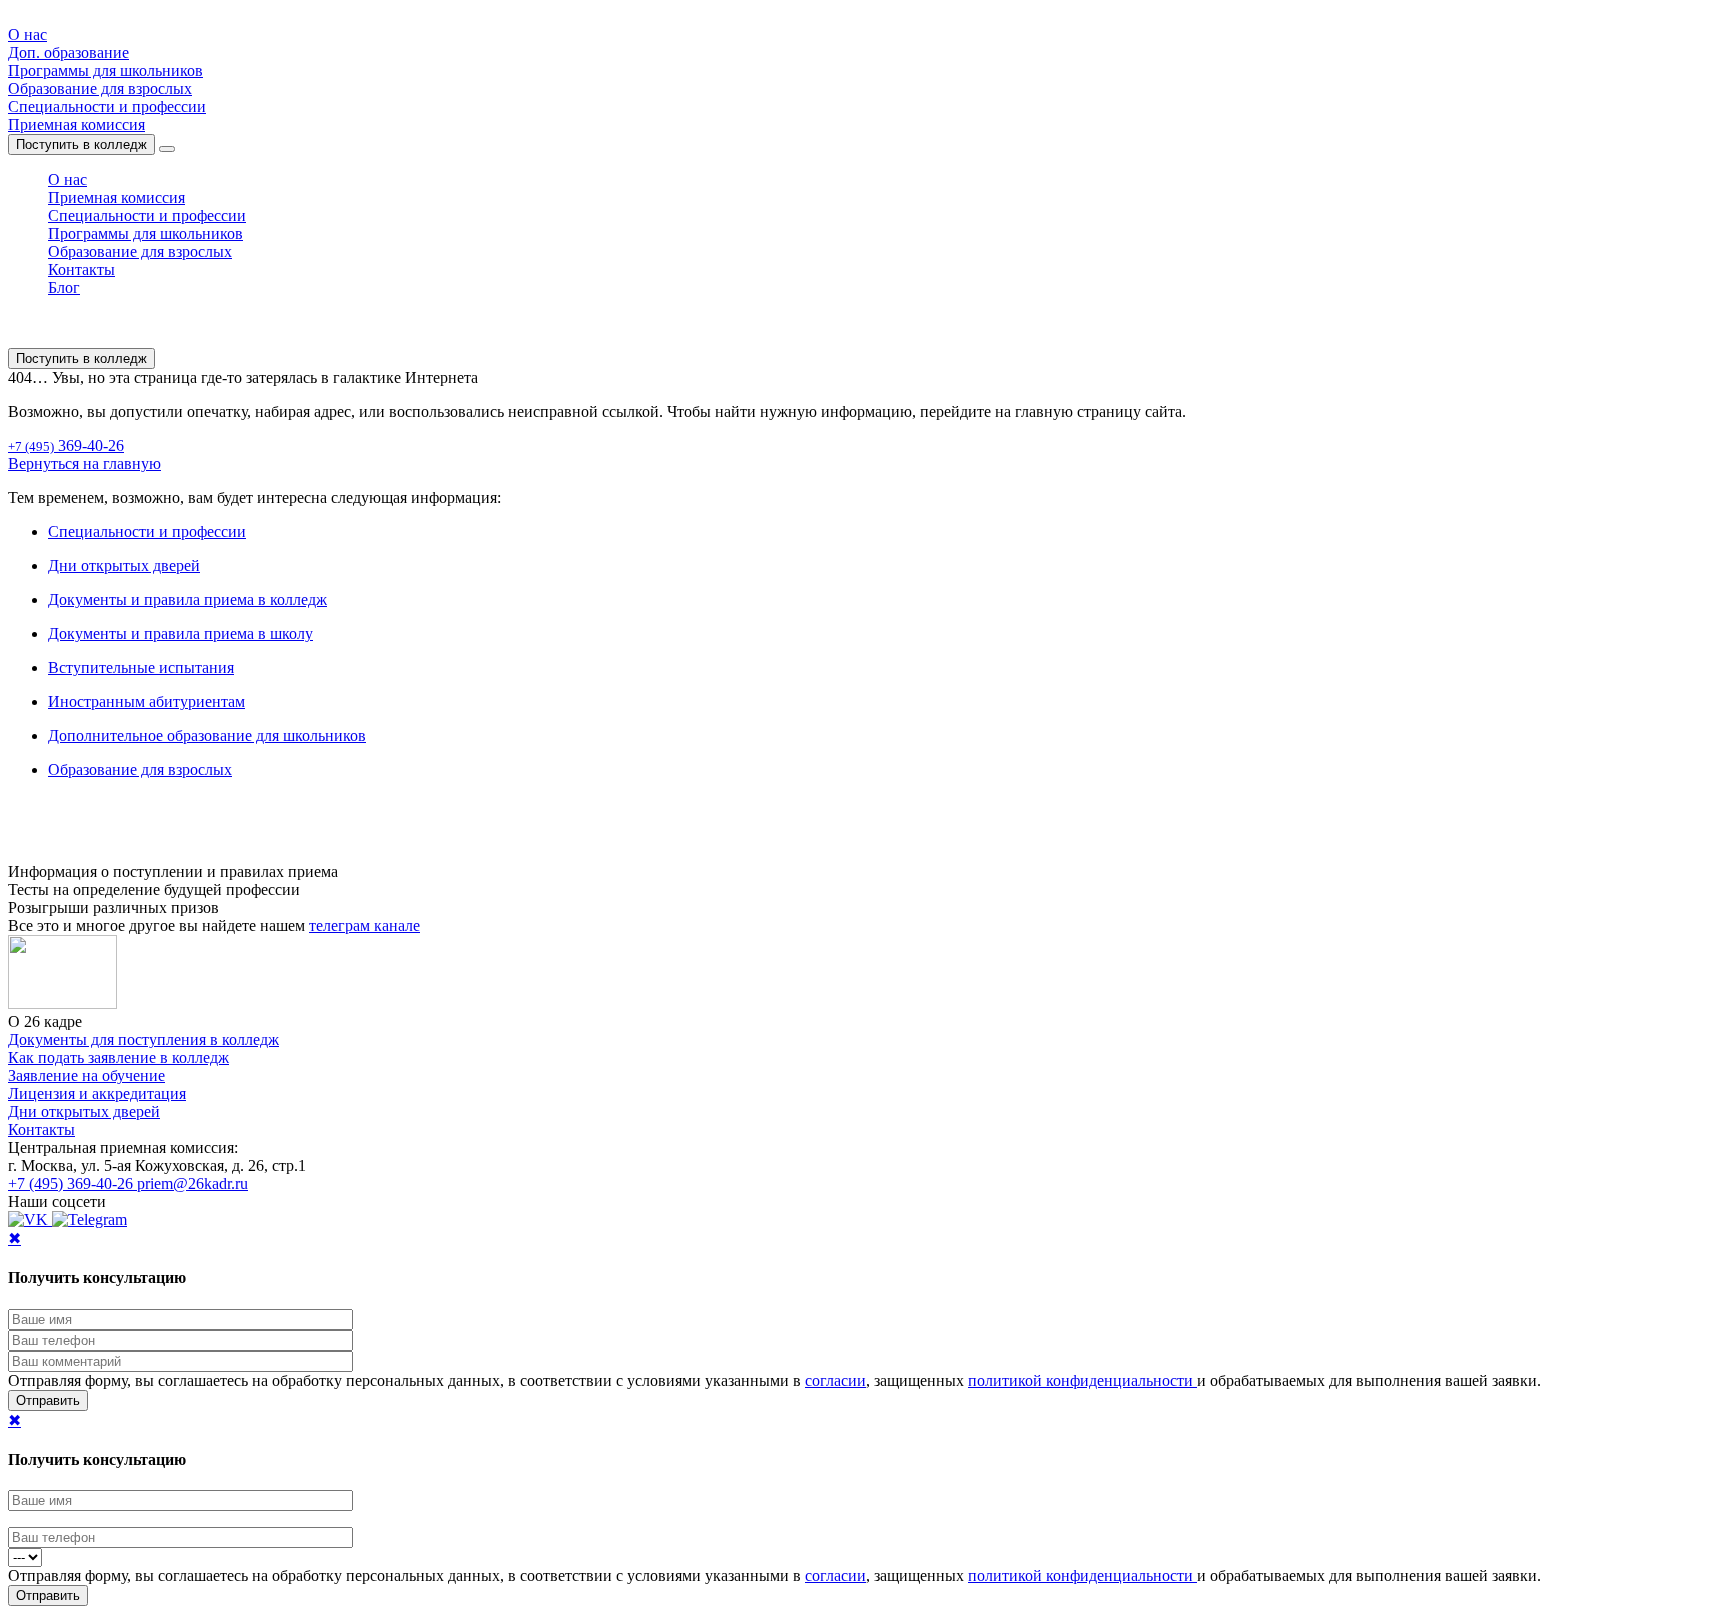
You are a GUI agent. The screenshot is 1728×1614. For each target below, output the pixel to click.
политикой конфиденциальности (1082, 1380)
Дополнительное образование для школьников (207, 735)
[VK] (30, 1219)
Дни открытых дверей (124, 565)
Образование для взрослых (100, 88)
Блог (64, 287)
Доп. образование (68, 52)
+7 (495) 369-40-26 (72, 1183)
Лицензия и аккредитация (97, 1093)
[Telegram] (89, 1219)
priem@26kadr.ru (192, 1183)
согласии (835, 1380)
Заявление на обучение (86, 1075)
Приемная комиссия (76, 124)
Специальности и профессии (107, 106)
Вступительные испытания (141, 667)
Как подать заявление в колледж (118, 1057)
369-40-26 (66, 445)
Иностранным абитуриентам (146, 701)
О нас (27, 34)
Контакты (81, 269)
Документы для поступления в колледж (143, 1039)
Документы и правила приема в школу (180, 633)
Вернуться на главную (84, 463)
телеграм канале (364, 925)
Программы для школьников (105, 70)
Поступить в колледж (81, 144)
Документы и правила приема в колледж (187, 599)
